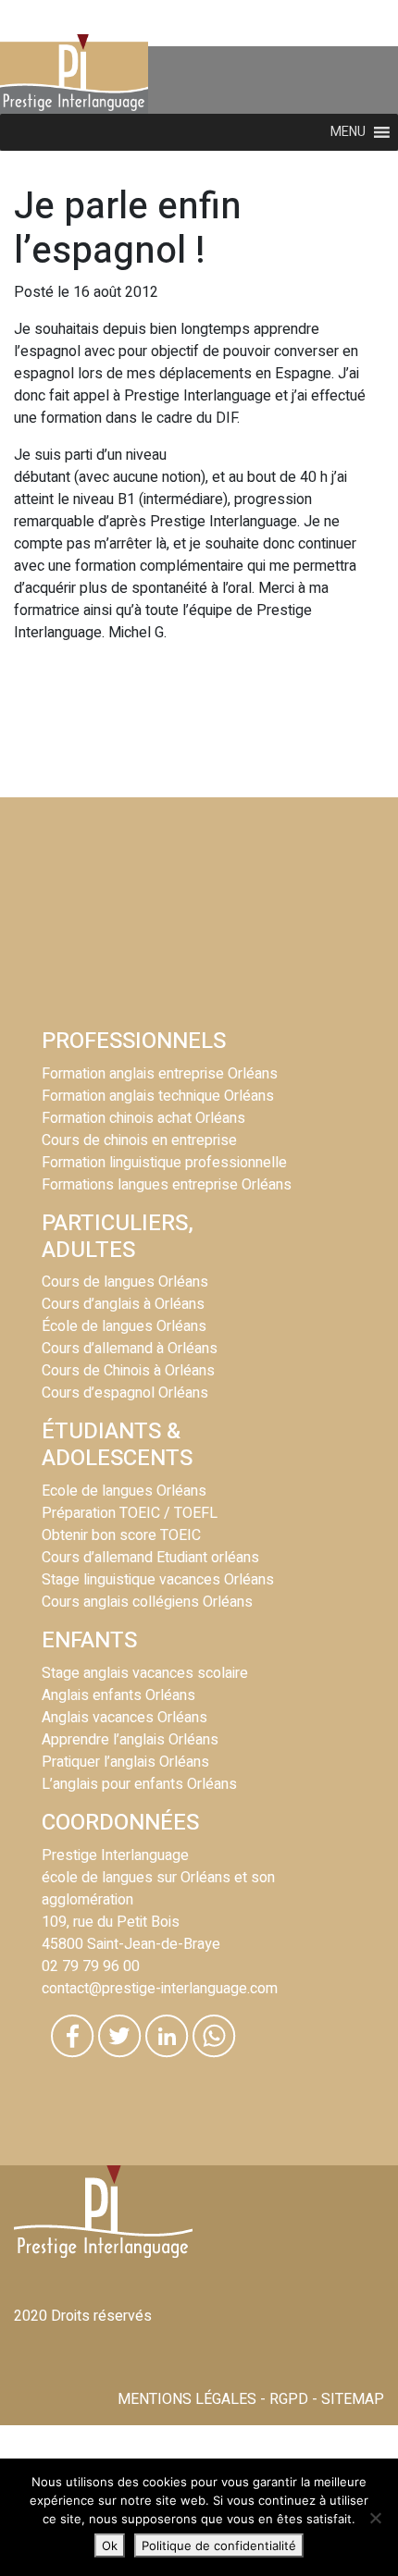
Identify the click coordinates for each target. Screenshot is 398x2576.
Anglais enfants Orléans (118, 1695)
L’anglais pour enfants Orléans (139, 1784)
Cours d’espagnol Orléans (125, 1393)
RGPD (289, 2399)
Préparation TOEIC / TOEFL (130, 1513)
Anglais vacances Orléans (124, 1718)
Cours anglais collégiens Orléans (147, 1602)
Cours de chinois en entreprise (139, 1140)
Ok (110, 2545)
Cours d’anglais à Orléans (123, 1304)
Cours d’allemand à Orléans (130, 1349)
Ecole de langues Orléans (124, 1491)
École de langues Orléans (124, 1326)
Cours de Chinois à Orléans (128, 1371)
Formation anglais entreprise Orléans (160, 1074)
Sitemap (353, 2399)
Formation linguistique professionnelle (164, 1163)
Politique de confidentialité (219, 2545)
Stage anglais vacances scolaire (145, 1673)
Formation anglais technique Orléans (158, 1096)
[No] (375, 2518)
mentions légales (187, 2399)
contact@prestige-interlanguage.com (160, 1989)
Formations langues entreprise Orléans (167, 1185)
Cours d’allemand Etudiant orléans (150, 1558)
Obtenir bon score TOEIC (121, 1535)
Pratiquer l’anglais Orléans (125, 1762)
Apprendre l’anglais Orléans (130, 1740)
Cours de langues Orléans (125, 1282)
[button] (348, 132)
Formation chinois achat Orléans (143, 1118)
